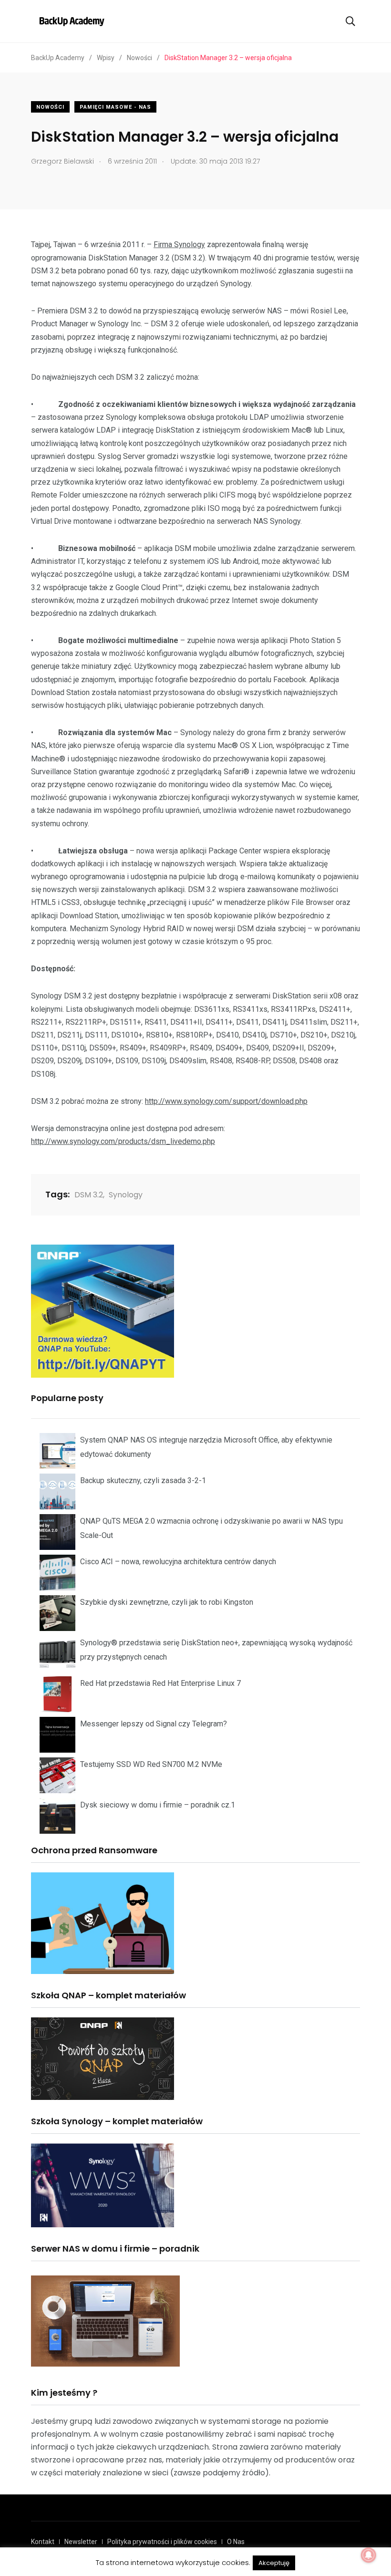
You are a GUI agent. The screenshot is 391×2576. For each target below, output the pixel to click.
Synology (126, 1195)
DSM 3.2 (89, 1195)
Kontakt (43, 2542)
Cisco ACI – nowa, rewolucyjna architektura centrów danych (178, 1562)
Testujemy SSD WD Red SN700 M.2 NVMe (151, 1764)
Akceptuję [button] (274, 2563)
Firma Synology (179, 244)
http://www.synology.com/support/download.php (226, 1101)
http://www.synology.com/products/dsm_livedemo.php (123, 1141)
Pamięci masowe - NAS (115, 107)
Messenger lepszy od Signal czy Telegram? (154, 1724)
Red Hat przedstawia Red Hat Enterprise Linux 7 (160, 1683)
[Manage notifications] (369, 2555)
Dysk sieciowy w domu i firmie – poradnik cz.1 (158, 1805)
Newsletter (81, 2542)
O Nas (236, 2542)
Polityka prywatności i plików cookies (162, 2542)
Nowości (50, 107)
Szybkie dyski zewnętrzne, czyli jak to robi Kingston (167, 1602)
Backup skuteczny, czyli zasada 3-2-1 (143, 1480)
